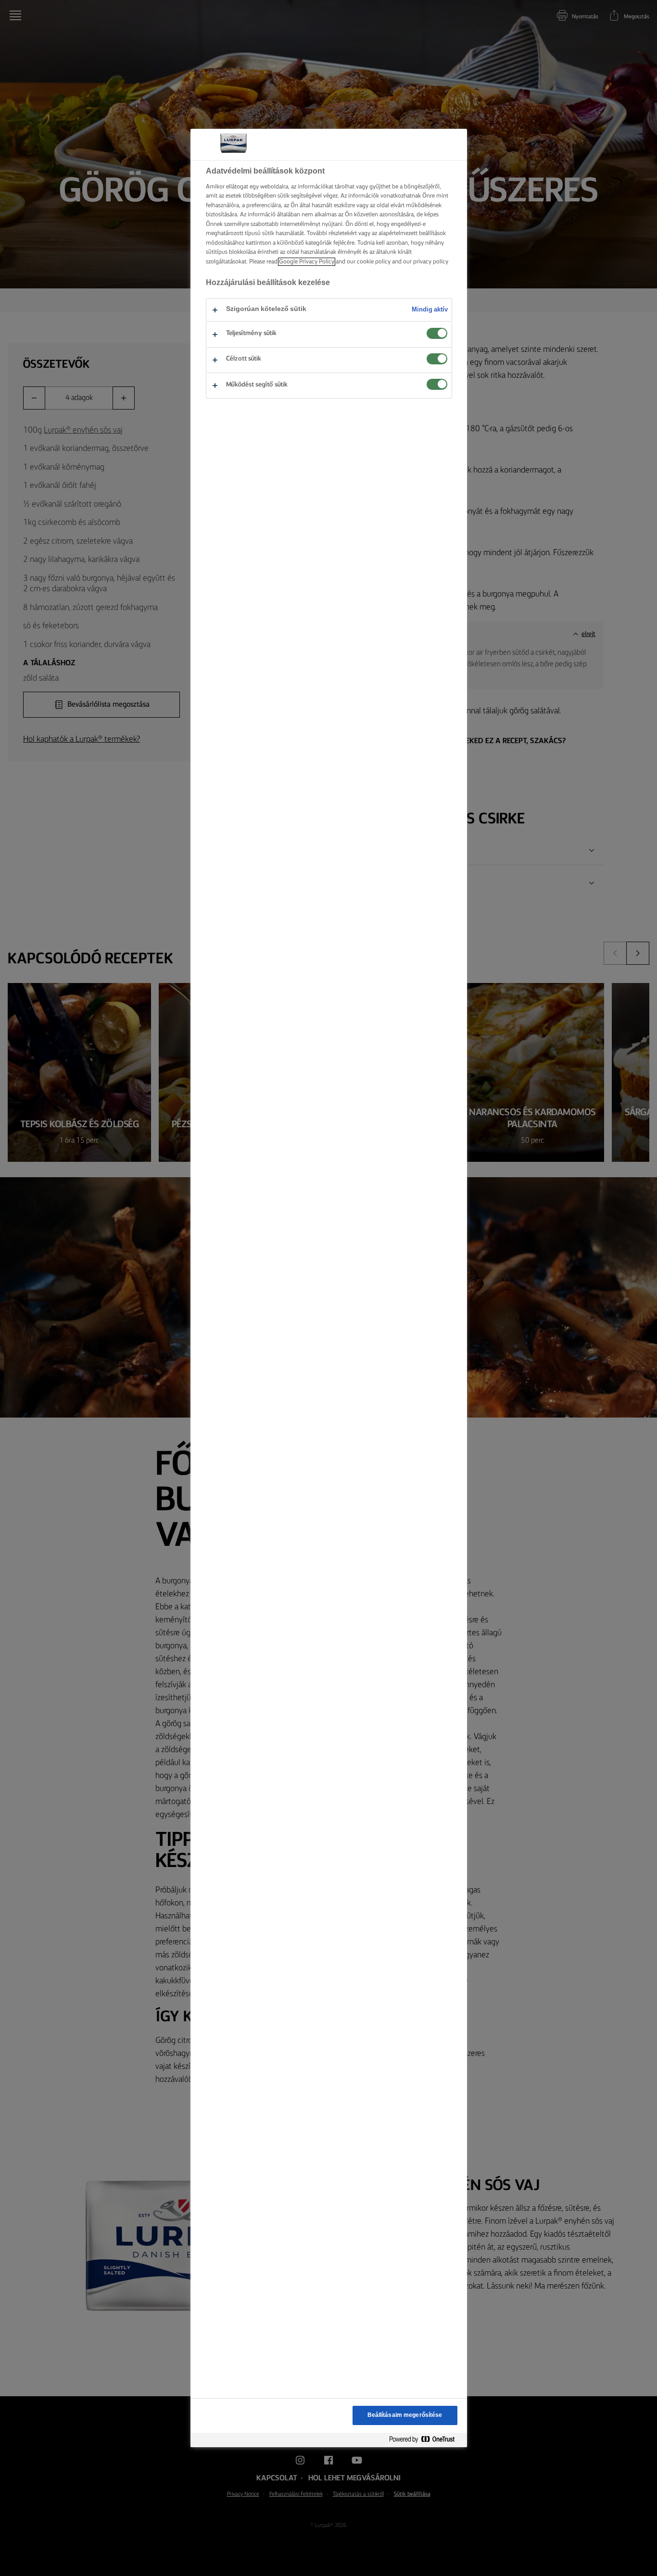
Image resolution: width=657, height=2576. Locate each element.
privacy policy (431, 262)
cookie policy (374, 262)
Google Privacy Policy (307, 262)
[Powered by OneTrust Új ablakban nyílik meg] (426, 2440)
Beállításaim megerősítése (405, 2415)
